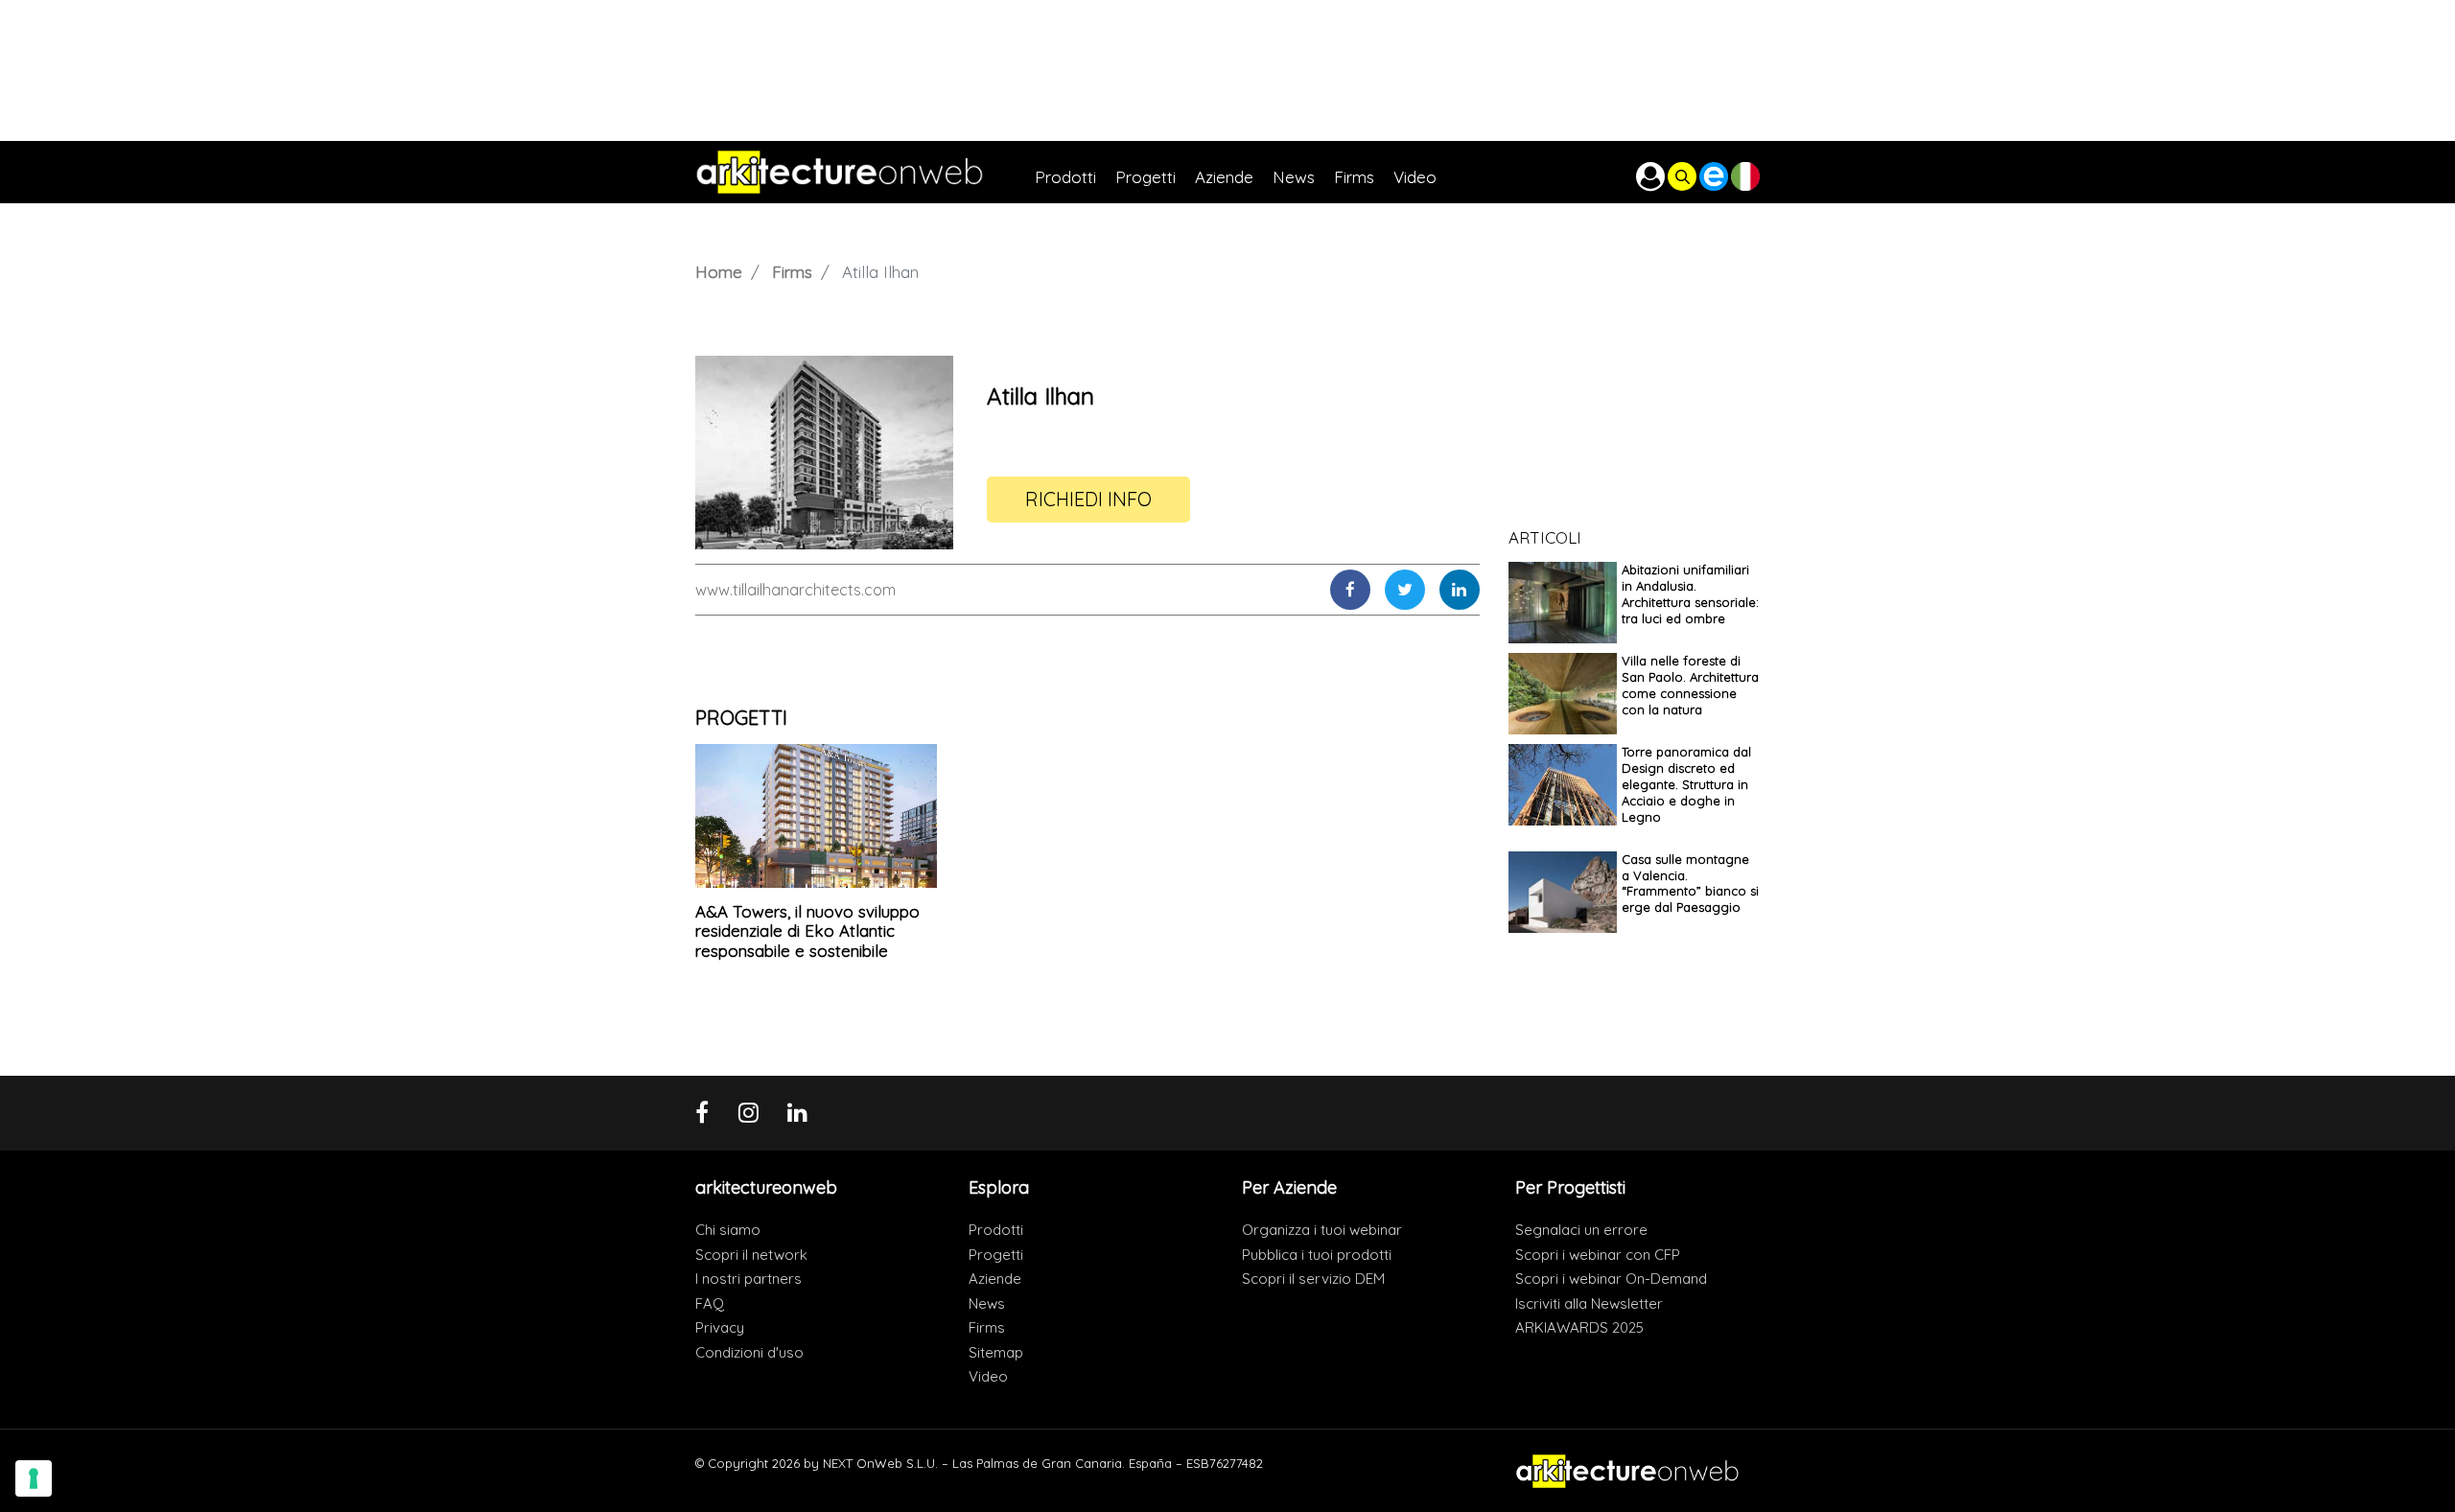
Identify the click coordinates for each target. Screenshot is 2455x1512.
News (987, 1303)
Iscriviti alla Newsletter (1589, 1303)
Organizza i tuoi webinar (1322, 1230)
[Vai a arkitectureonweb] (865, 172)
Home (719, 272)
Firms (792, 272)
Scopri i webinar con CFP (1598, 1255)
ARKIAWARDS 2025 (1579, 1327)
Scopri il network (751, 1255)
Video (988, 1376)
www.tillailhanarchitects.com (795, 590)
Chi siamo (728, 1230)
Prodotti (996, 1230)
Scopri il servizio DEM (1313, 1279)
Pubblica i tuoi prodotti (1317, 1255)
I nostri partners (748, 1279)
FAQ (710, 1303)
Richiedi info (1088, 499)
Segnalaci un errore (1581, 1230)
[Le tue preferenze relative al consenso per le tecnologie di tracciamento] (34, 1478)
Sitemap (996, 1352)
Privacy (720, 1327)
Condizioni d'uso (749, 1352)
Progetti (996, 1255)
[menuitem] (1075, 172)
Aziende (995, 1279)
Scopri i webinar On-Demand (1611, 1279)
